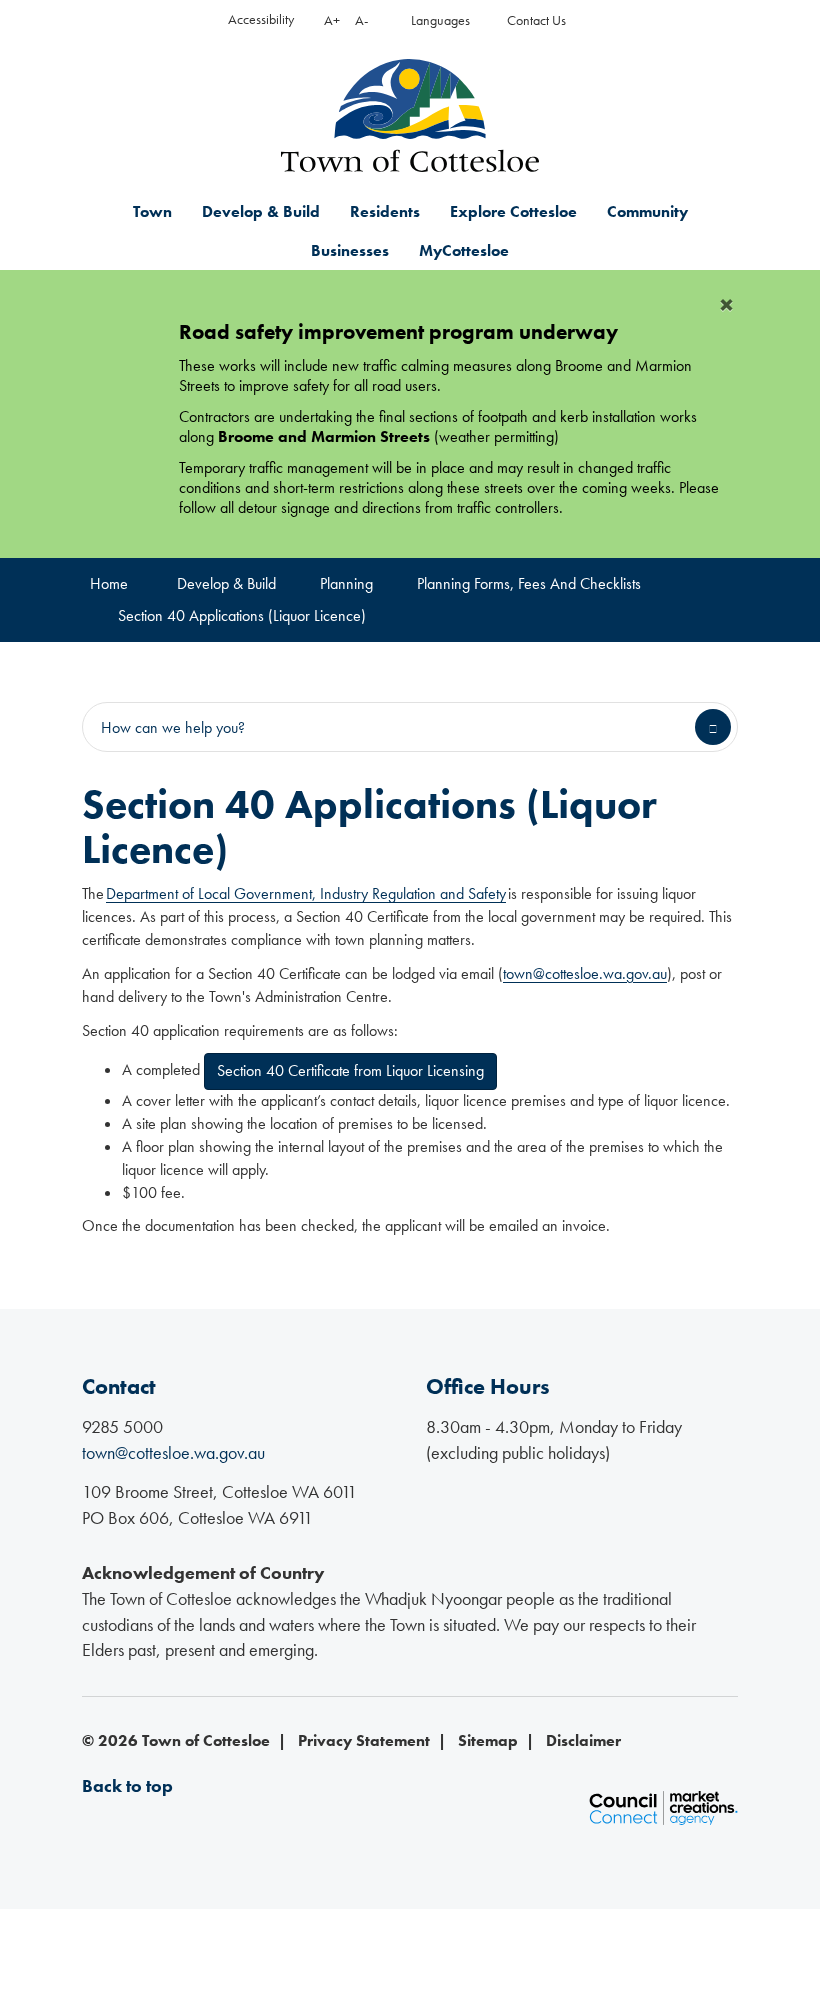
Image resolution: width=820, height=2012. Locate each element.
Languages (440, 20)
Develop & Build (261, 211)
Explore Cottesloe (513, 211)
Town (152, 211)
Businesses (350, 250)
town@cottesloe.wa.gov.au (585, 973)
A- (361, 20)
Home (109, 583)
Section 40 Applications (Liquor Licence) (242, 615)
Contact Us (536, 20)
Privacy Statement (364, 1740)
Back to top (127, 1785)
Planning (346, 583)
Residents (385, 211)
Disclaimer (583, 1740)
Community (647, 211)
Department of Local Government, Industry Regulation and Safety (306, 893)
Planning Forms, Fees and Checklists (529, 583)
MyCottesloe (464, 250)
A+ (332, 20)
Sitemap (488, 1740)
